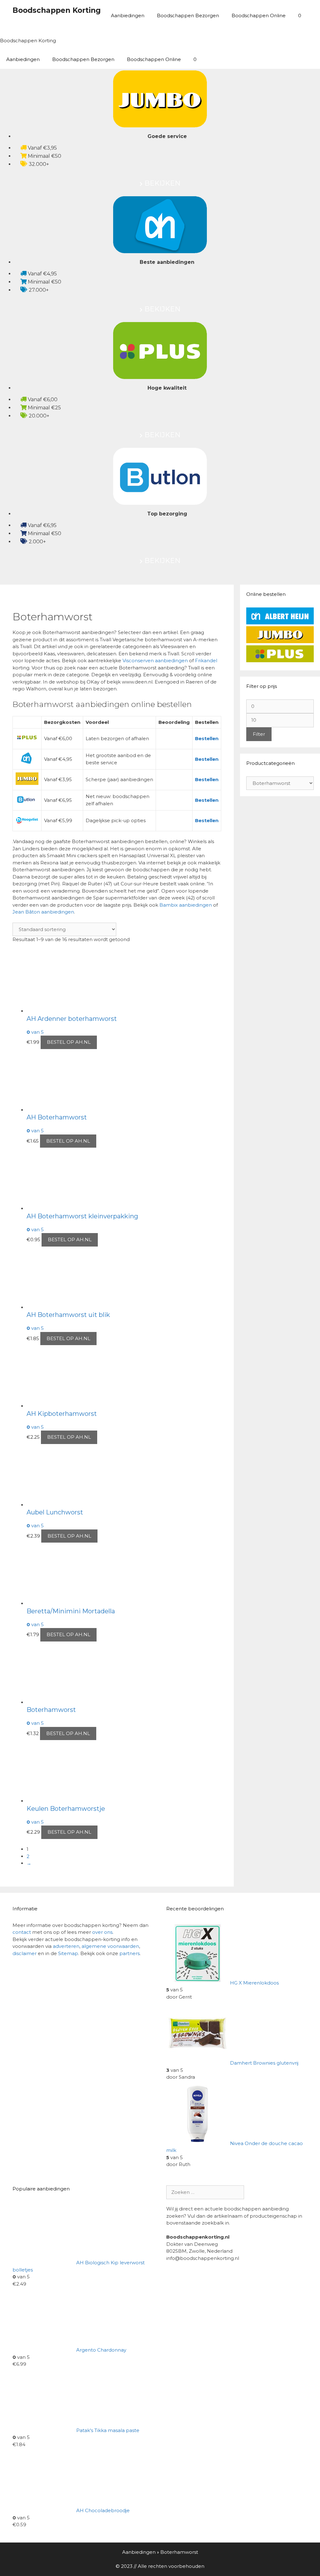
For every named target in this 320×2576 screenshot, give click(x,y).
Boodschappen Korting (57, 10)
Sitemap (68, 1953)
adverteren (66, 1946)
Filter (259, 734)
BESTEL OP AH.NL (69, 1042)
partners (130, 1953)
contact (22, 1932)
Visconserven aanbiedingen (155, 661)
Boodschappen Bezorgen (188, 15)
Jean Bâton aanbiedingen (43, 912)
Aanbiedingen (128, 15)
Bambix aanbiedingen (186, 905)
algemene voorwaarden (110, 1946)
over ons (102, 1932)
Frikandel (206, 661)
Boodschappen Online (259, 15)
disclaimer (25, 1953)
